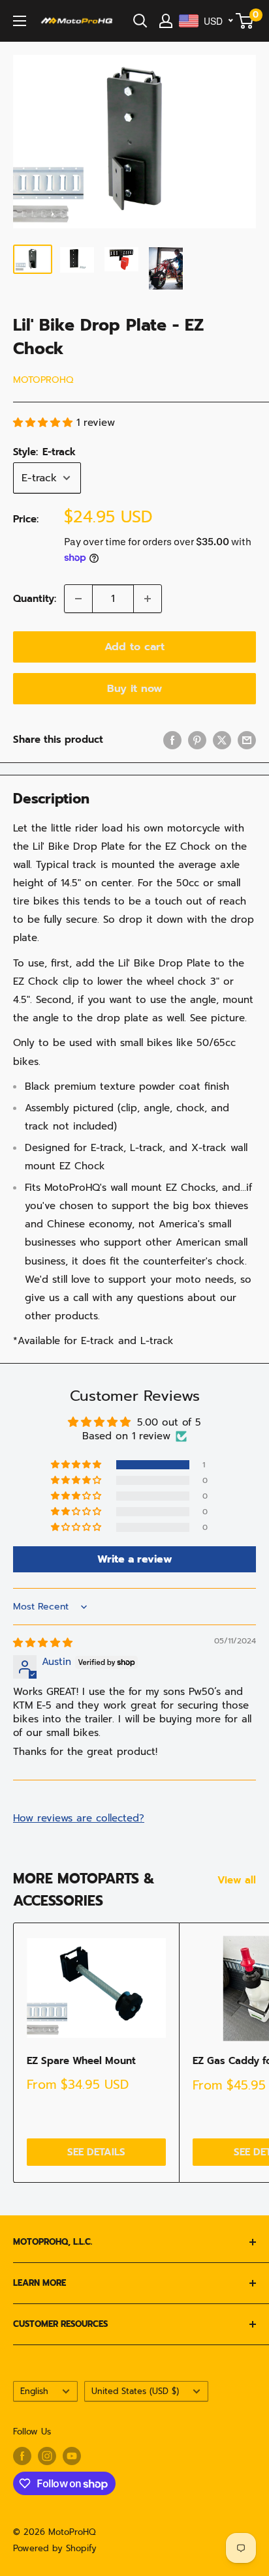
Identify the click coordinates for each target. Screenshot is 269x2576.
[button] (45, 423)
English (34, 2391)
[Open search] (140, 21)
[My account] (166, 21)
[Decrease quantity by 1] (78, 599)
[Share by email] (247, 740)
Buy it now (134, 689)
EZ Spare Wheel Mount (81, 2061)
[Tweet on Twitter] (222, 740)
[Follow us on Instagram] (47, 2456)
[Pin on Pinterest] (197, 740)
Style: (44, 452)
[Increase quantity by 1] (148, 599)
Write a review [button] (135, 1559)
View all (237, 1880)
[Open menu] (20, 21)
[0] (245, 21)
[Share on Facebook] (172, 740)
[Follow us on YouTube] (72, 2456)
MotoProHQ (43, 380)
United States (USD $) (135, 2391)
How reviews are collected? (79, 1818)
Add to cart (134, 647)
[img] (43, 1643)
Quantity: (35, 599)
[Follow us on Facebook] (22, 2456)
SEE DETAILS (96, 2152)
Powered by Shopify (55, 2548)
